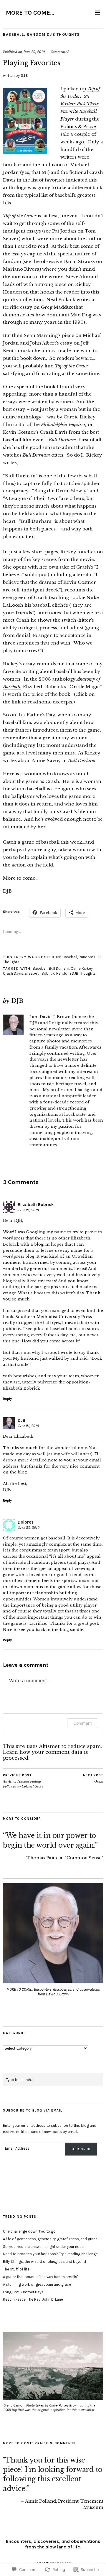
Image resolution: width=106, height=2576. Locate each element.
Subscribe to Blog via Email (33, 2111)
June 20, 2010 (34, 52)
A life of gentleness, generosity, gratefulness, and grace (50, 2239)
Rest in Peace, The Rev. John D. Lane (33, 2299)
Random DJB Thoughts (53, 34)
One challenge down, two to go (29, 2231)
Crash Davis (13, 973)
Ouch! (93, 1779)
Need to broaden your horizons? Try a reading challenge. (51, 2254)
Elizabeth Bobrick (40, 973)
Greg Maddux (57, 307)
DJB (24, 76)
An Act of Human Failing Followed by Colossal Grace (23, 1781)
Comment (83, 1723)
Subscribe (81, 2149)
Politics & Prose (78, 127)
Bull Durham (59, 968)
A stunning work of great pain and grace (37, 2284)
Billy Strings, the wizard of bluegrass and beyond (44, 2262)
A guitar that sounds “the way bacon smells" (41, 2277)
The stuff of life (16, 2269)
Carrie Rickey (82, 968)
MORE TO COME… (30, 13)
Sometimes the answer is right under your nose (43, 2247)
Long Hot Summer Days (23, 2292)
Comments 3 (60, 52)
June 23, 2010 (29, 1528)
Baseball (13, 34)
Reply (7, 1399)
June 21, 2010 (28, 1210)
